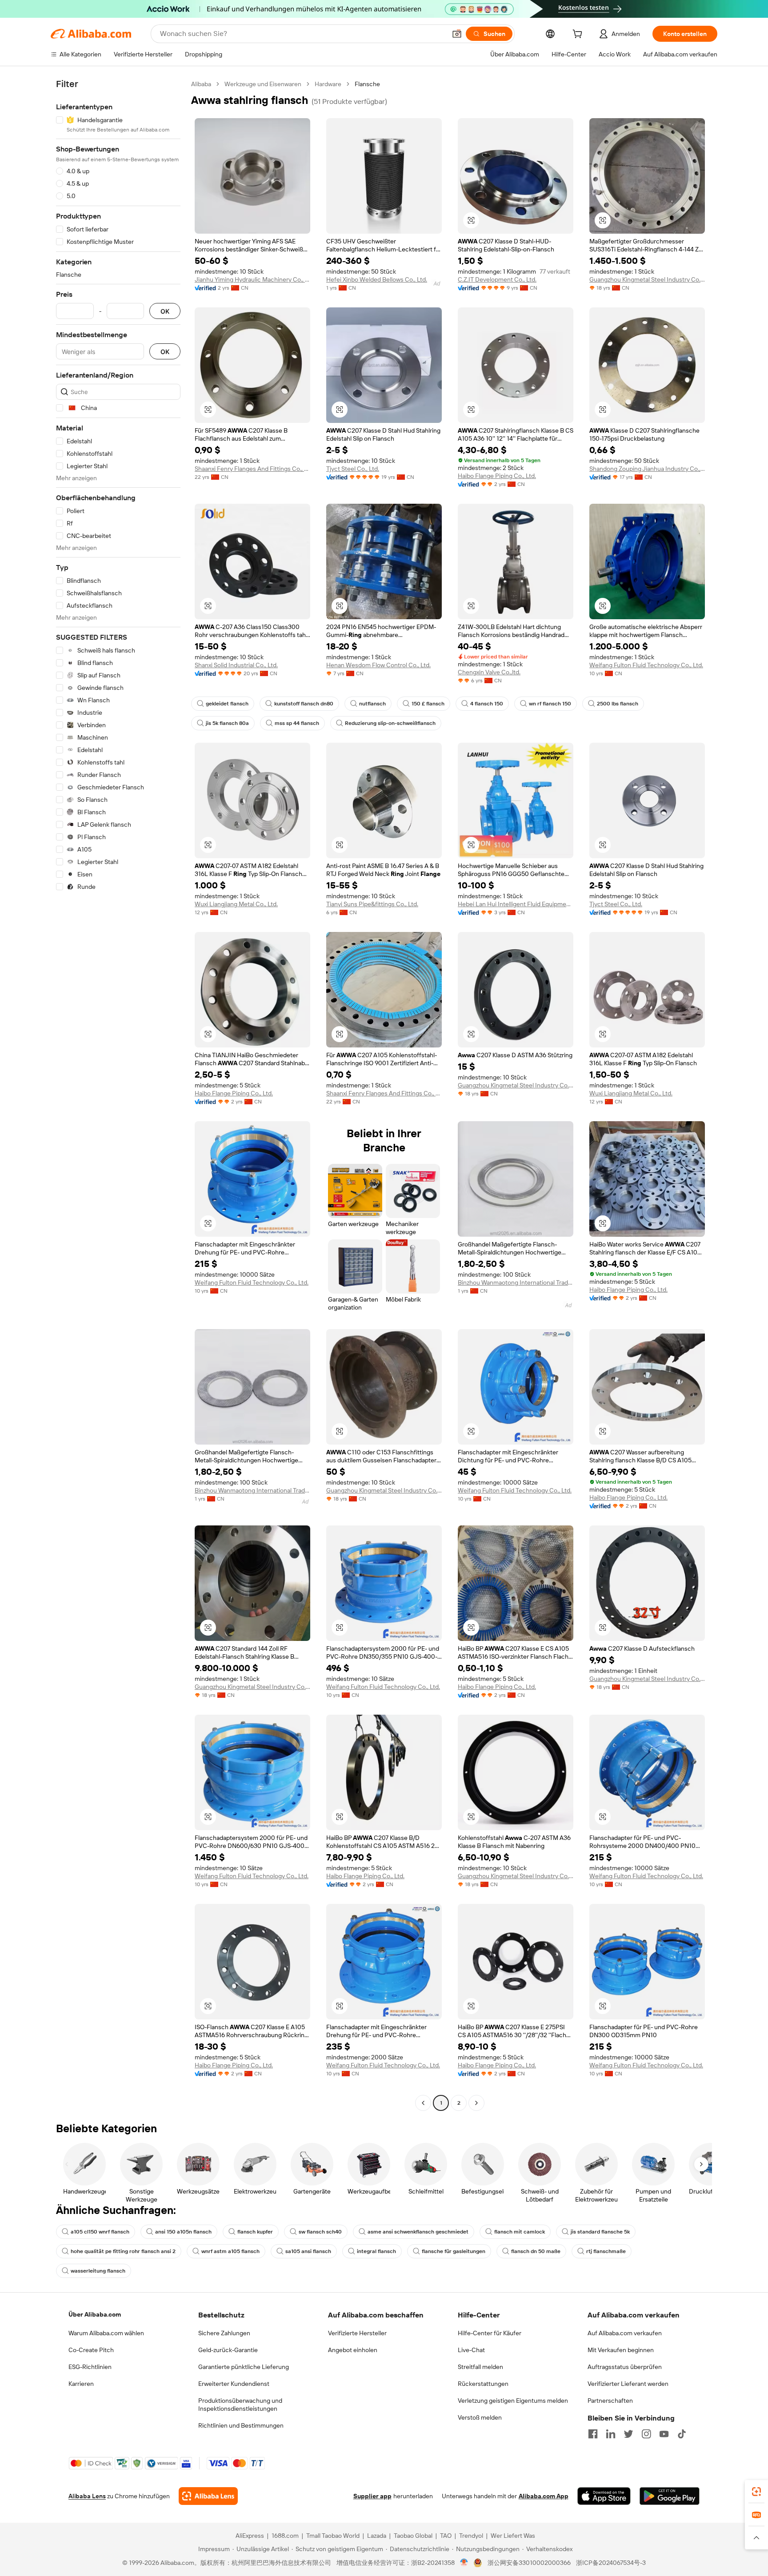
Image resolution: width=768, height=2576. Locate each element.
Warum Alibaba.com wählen (106, 2333)
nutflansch (372, 704)
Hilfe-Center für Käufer (490, 2333)
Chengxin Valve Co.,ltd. (489, 672)
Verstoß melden (480, 2417)
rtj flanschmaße (606, 2251)
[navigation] (118, 1095)
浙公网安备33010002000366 (529, 2563)
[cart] (579, 35)
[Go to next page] (476, 2103)
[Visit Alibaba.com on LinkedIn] (611, 2434)
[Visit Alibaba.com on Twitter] (628, 2434)
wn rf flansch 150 (550, 704)
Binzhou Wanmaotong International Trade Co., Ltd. (516, 1282)
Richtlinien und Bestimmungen (241, 2425)
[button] (457, 34)
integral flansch (376, 2251)
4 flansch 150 (487, 704)
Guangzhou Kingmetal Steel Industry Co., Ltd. (647, 279)
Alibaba (201, 84)
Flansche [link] (367, 84)
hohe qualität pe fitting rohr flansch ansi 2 (123, 2251)
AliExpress (250, 2536)
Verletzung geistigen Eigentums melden (513, 2401)
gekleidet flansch (227, 704)
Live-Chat (471, 2350)
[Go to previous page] (423, 2103)
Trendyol (471, 2536)
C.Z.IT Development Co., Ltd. (497, 279)
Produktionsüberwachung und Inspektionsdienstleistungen (240, 2405)
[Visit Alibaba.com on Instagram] (646, 2434)
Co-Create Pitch (91, 2350)
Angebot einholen (353, 2350)
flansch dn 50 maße (536, 2251)
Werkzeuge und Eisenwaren (263, 84)
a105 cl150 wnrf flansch (100, 2232)
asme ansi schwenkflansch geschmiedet (418, 2232)
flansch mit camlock (520, 2232)
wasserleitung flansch (98, 2271)
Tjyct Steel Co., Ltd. (353, 469)
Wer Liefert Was (513, 2536)
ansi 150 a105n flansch (183, 2232)
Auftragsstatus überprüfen (625, 2367)
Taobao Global (413, 2536)
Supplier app (372, 2496)
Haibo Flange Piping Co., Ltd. (497, 476)
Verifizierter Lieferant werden (628, 2384)
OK (165, 311)
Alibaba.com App (544, 2496)
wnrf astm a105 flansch (230, 2251)
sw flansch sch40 (320, 2232)
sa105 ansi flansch (308, 2251)
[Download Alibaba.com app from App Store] (604, 2496)
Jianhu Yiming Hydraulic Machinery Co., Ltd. (252, 279)
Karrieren (81, 2384)
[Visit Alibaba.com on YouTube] (664, 2434)
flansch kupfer (255, 2232)
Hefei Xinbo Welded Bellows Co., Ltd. (377, 279)
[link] (756, 2492)
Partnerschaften (610, 2401)
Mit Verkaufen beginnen (621, 2350)
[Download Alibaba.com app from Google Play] (670, 2496)
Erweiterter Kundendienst (234, 2384)
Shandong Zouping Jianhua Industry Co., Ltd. (647, 469)
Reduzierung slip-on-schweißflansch (390, 723)
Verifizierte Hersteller (357, 2333)
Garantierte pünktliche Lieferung (244, 2367)
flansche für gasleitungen (454, 2251)
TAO (446, 2536)
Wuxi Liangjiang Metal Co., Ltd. (236, 904)
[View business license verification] (464, 2563)
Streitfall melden (480, 2367)
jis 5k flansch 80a (227, 723)
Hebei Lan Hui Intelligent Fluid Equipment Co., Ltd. (516, 904)
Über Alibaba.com (95, 2314)
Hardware (328, 84)
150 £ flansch (428, 704)
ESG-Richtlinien (90, 2367)
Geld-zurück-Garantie (228, 2350)
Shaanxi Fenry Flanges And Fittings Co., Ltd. (252, 469)
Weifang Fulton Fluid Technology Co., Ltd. (646, 665)
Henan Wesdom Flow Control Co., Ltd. (378, 665)
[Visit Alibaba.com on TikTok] (682, 2434)
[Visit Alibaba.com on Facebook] (593, 2434)
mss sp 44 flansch (297, 723)
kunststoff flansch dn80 (304, 704)
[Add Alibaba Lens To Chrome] (208, 2496)
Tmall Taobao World (333, 2536)
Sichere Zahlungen (224, 2333)
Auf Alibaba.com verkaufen (625, 2333)
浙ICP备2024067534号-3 (611, 2563)
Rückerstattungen (483, 2384)
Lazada (377, 2536)
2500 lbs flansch (618, 704)
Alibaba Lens (87, 2496)
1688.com (285, 2536)
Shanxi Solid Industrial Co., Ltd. (236, 665)
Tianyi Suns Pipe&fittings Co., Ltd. (372, 904)
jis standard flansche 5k (600, 2232)
